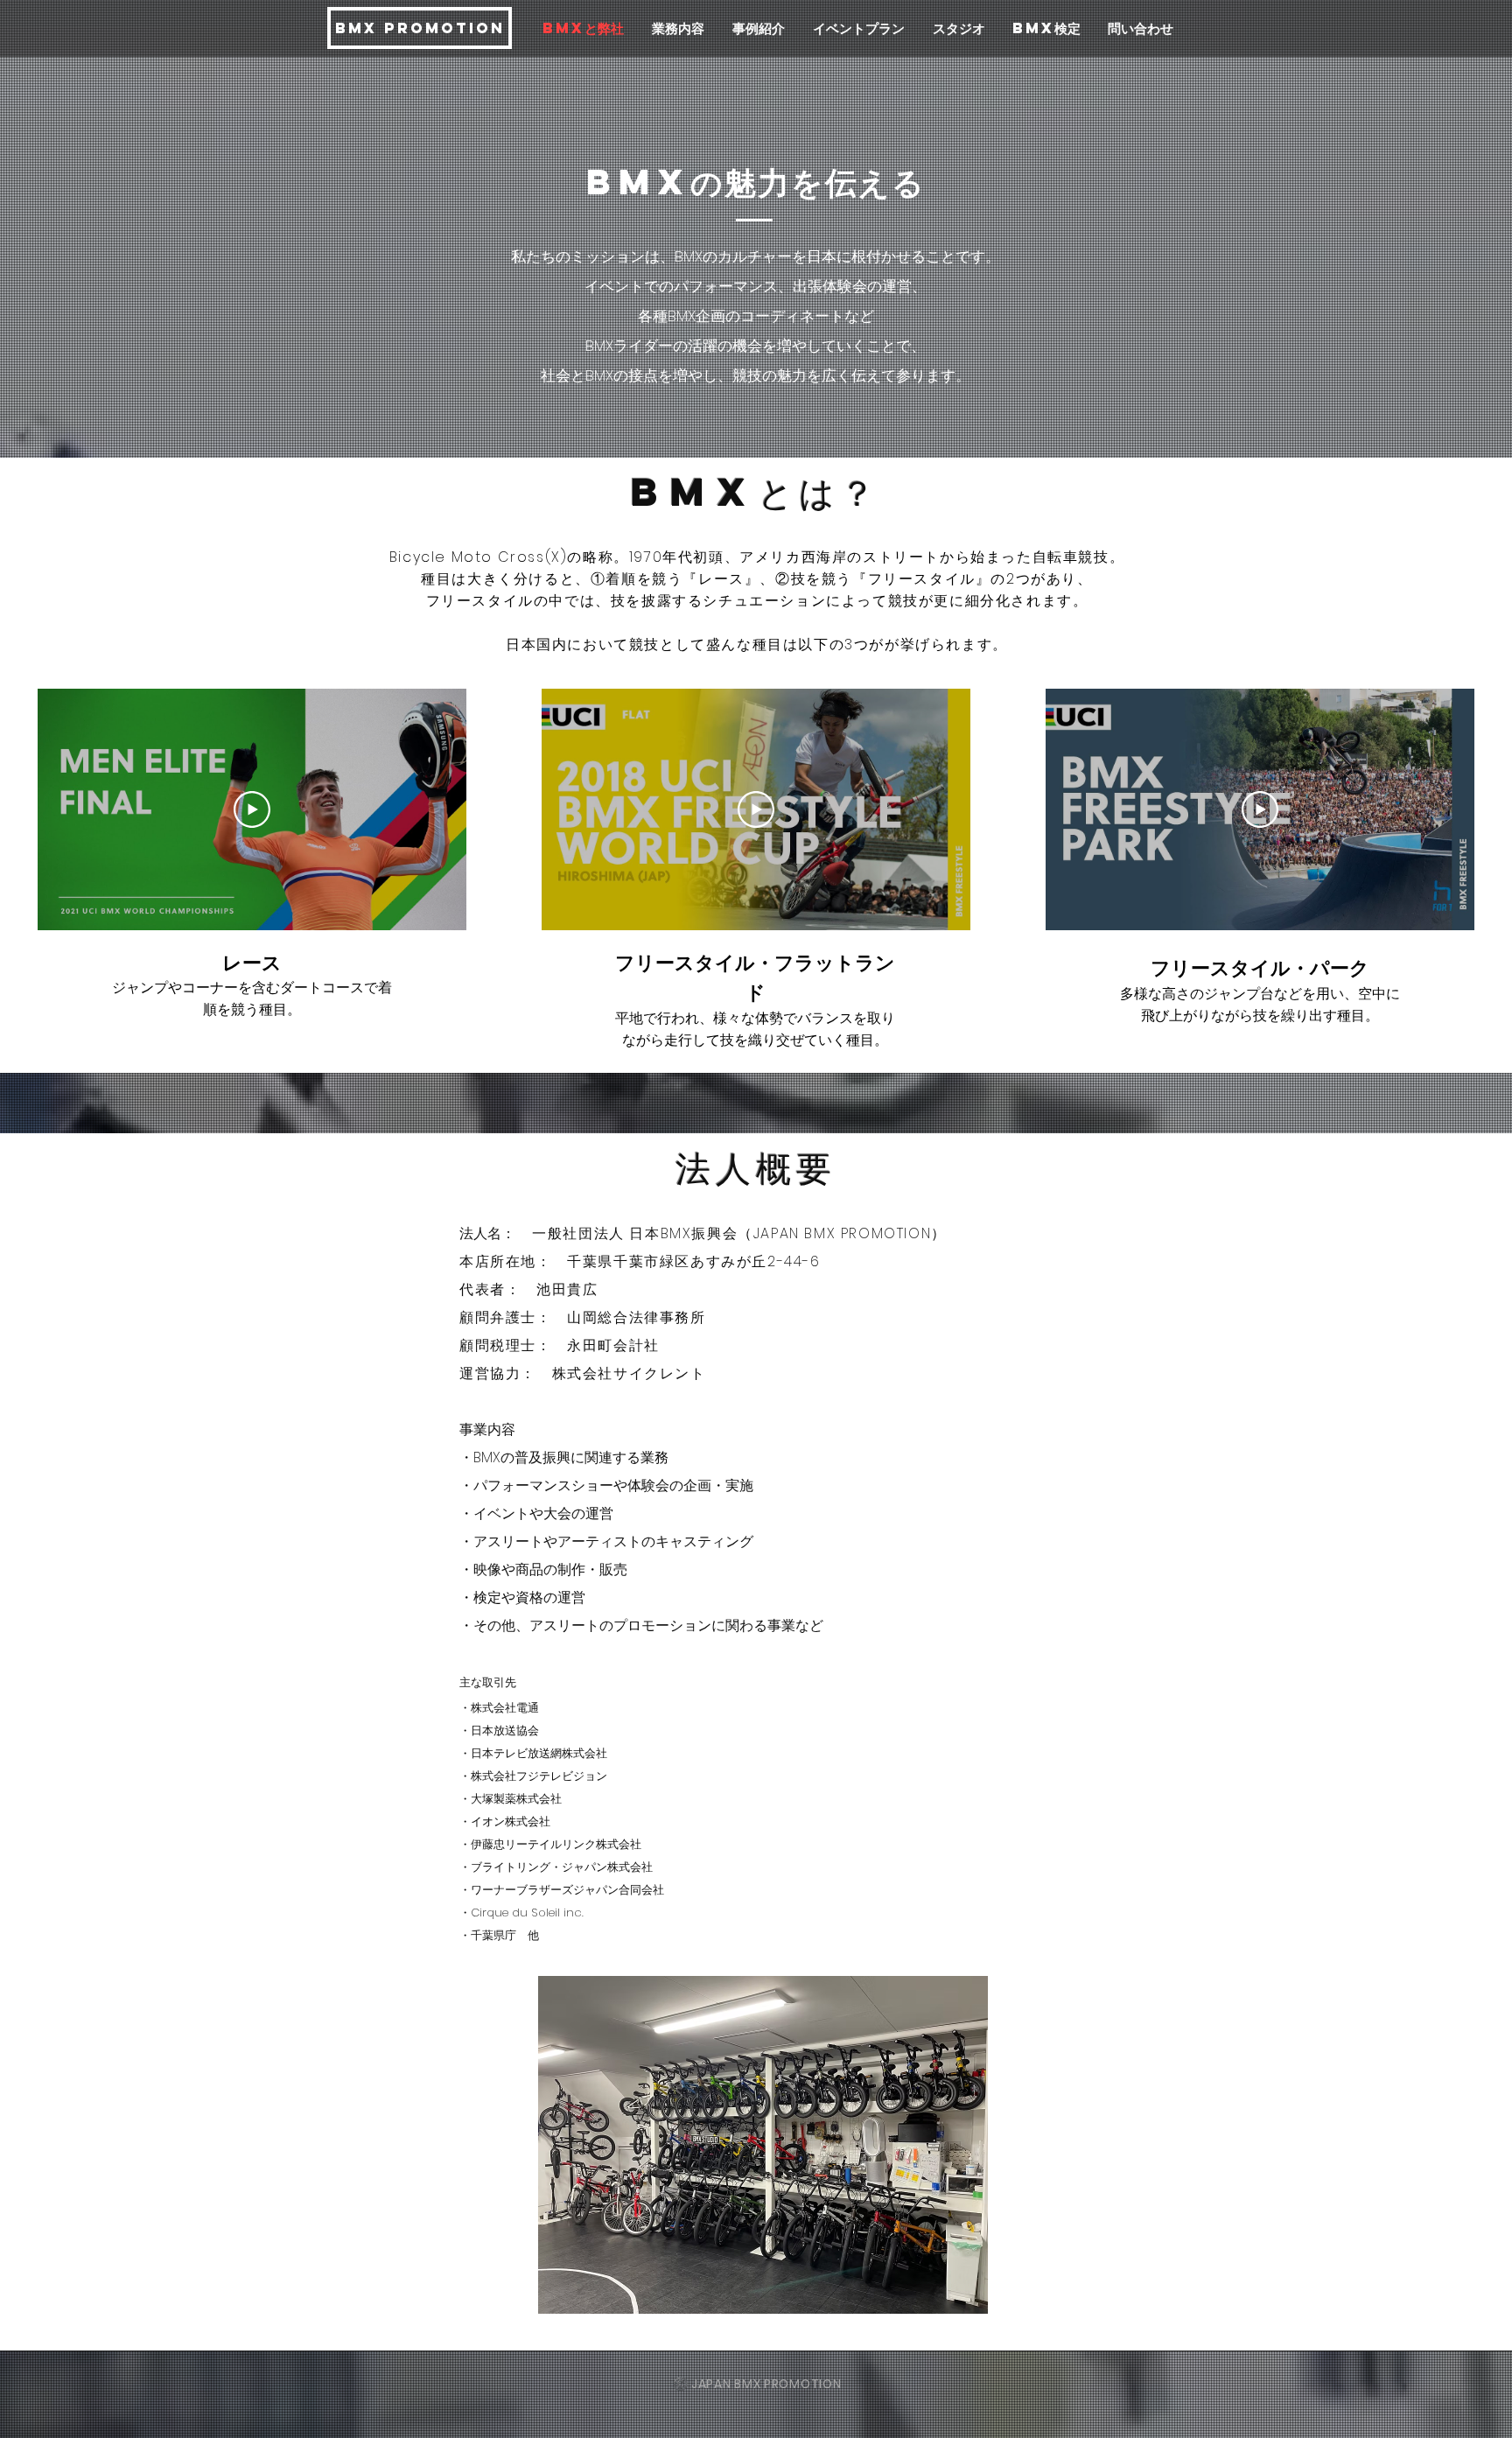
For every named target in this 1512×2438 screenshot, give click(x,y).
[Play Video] (252, 809)
